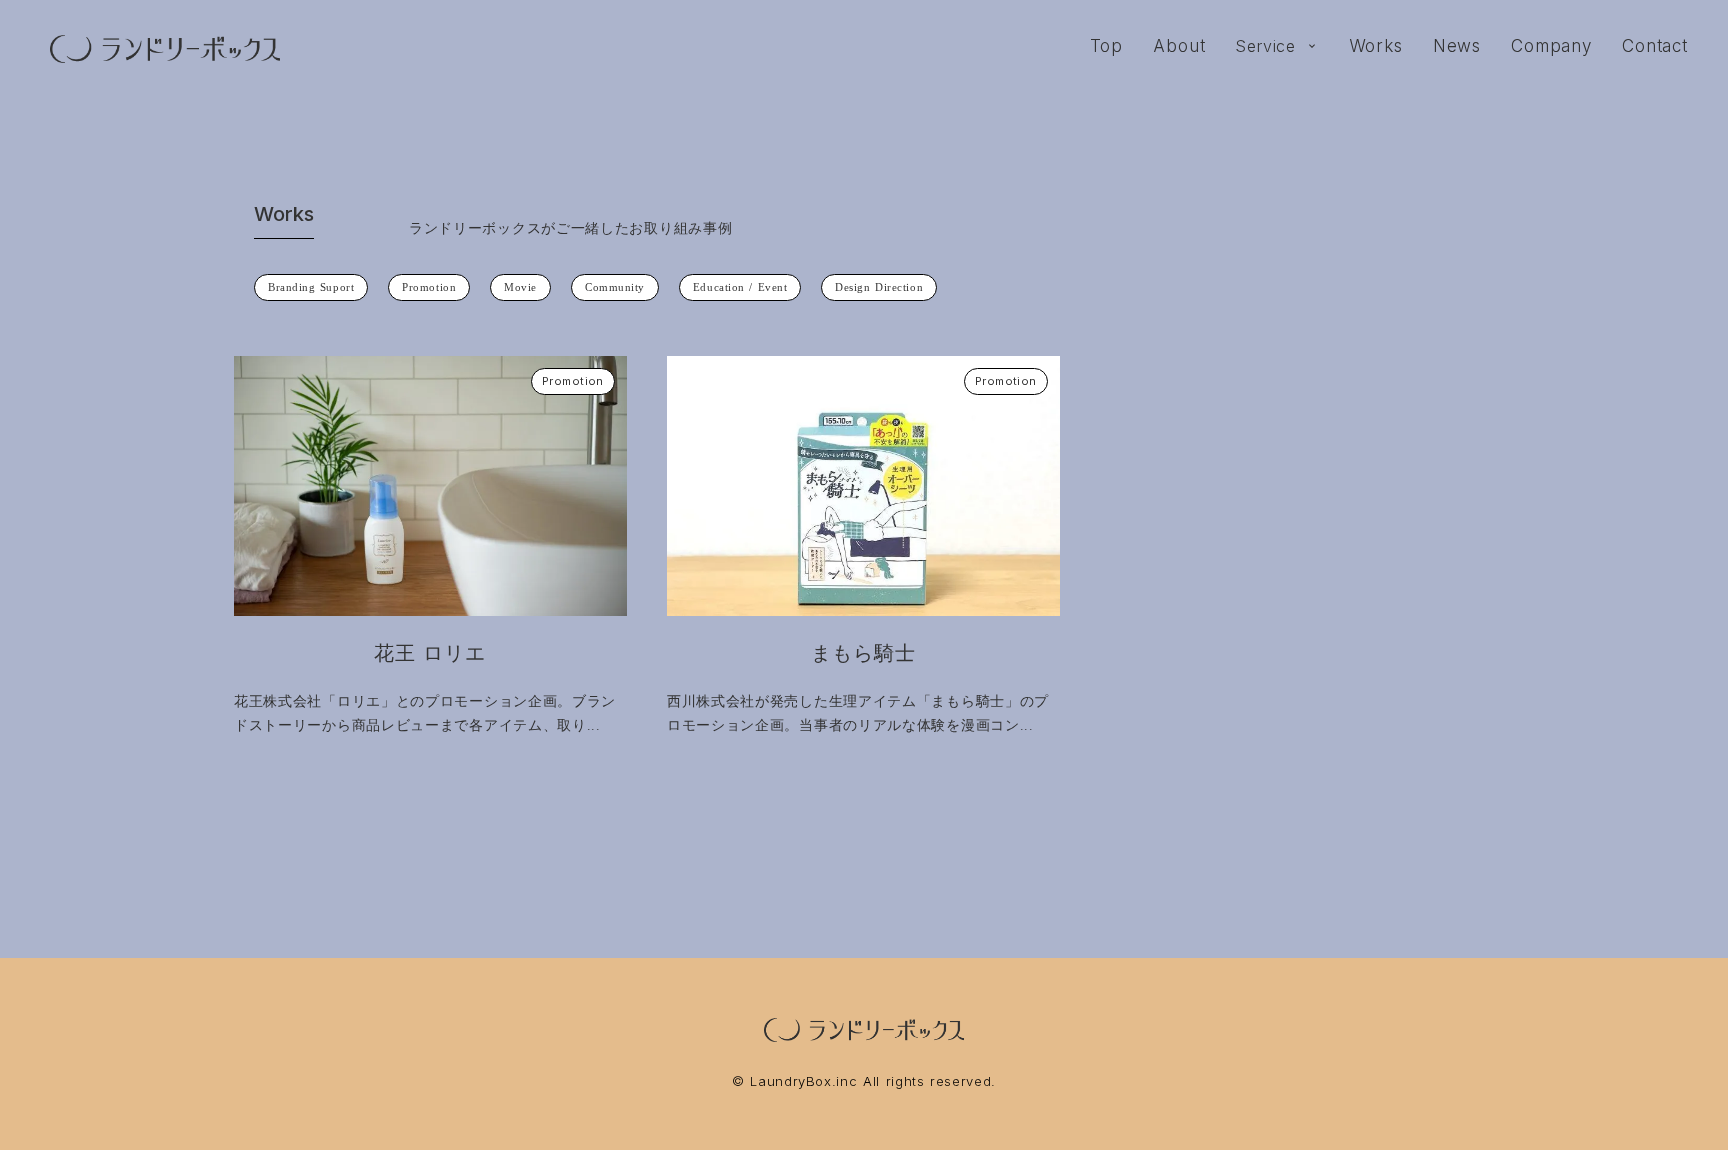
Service (1265, 46)
